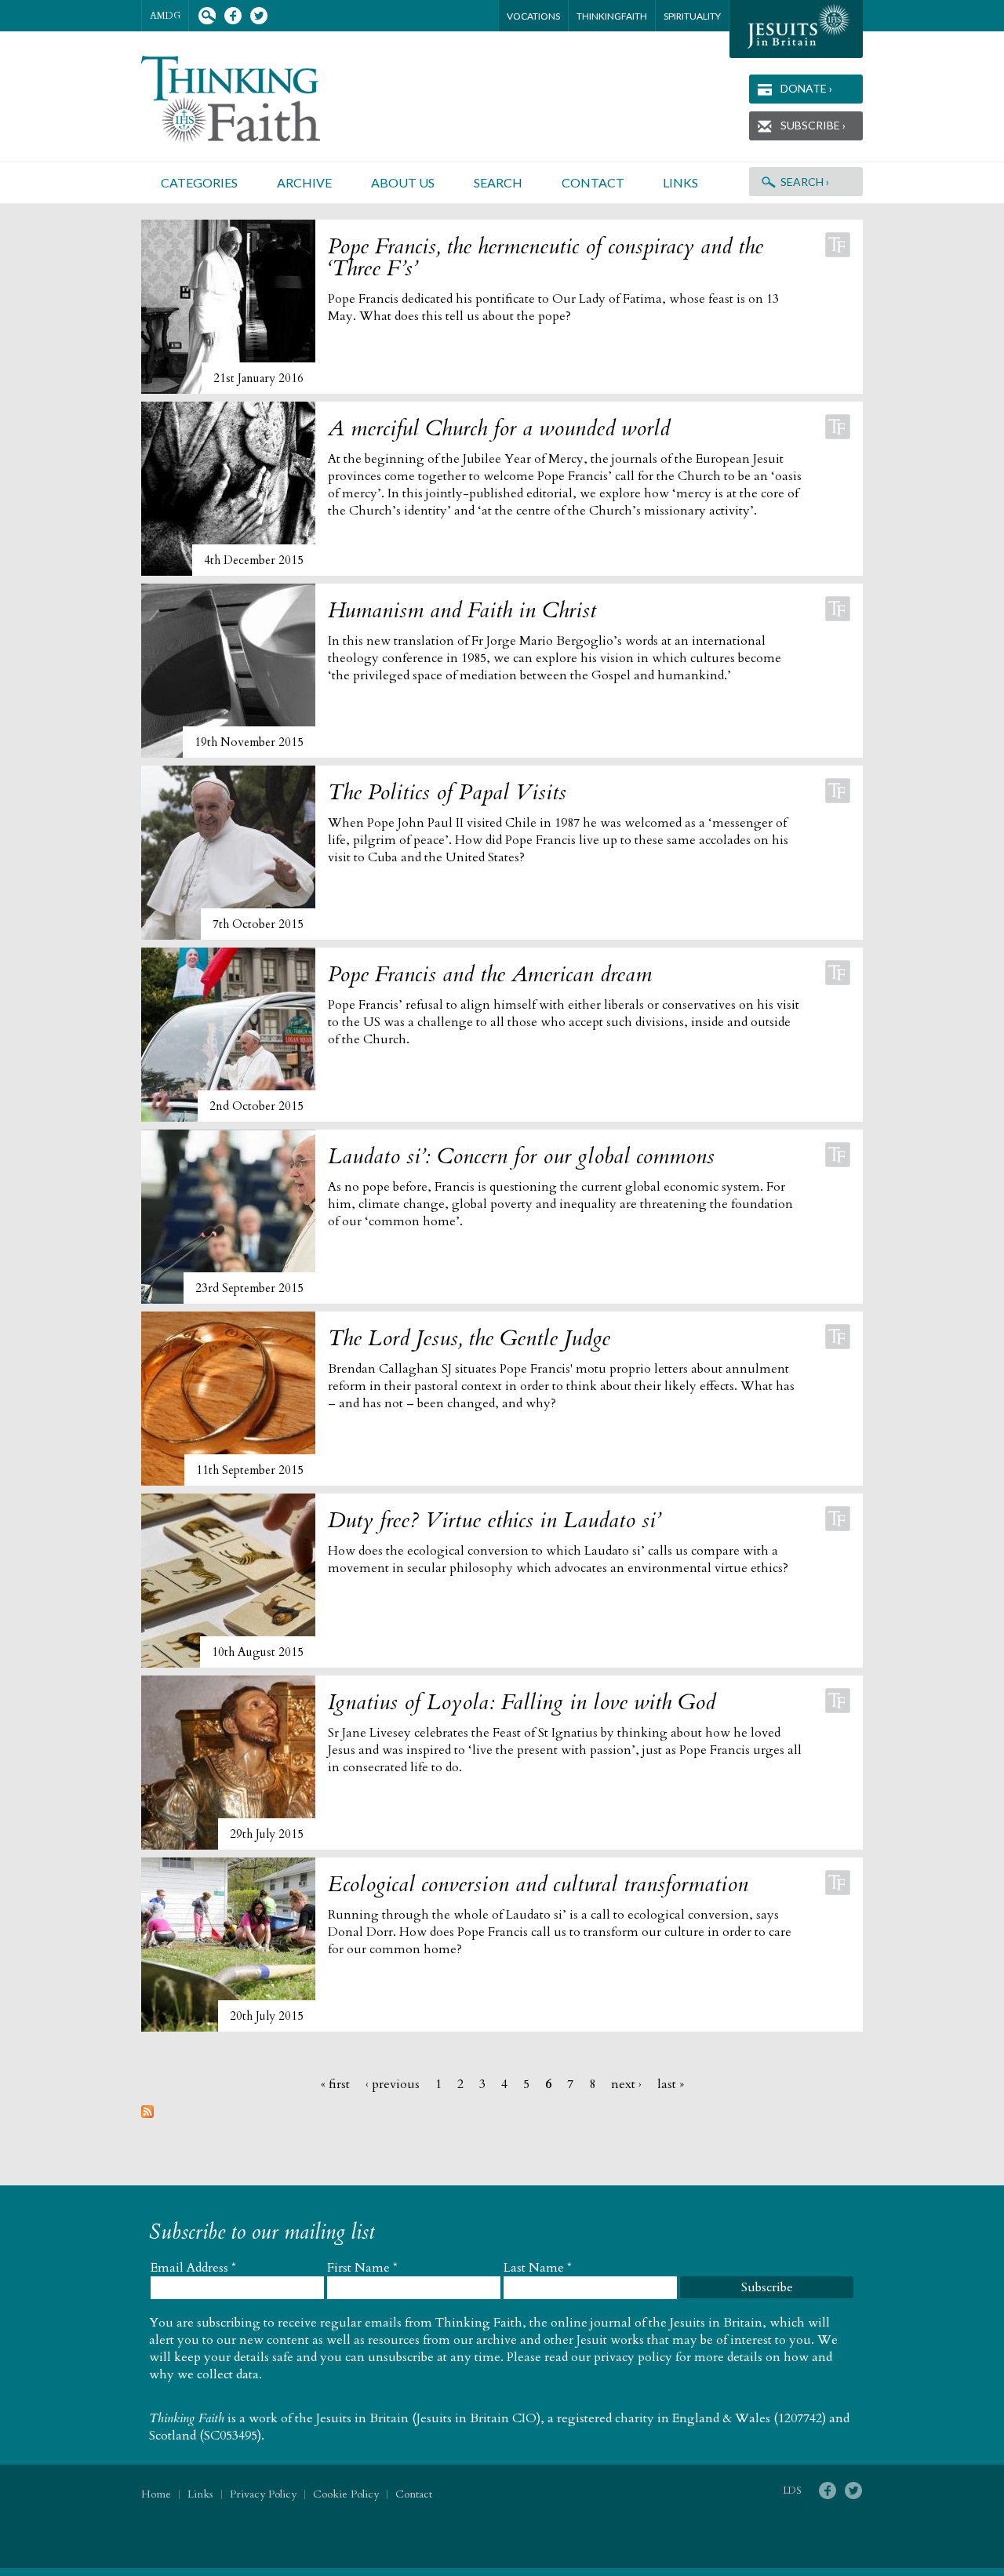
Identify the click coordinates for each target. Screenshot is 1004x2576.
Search (207, 16)
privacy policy (633, 2357)
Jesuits (796, 29)
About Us (403, 182)
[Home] (249, 99)
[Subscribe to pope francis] (147, 2114)
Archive (304, 182)
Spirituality (692, 16)
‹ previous (393, 2084)
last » (671, 2084)
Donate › (806, 88)
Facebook (233, 16)
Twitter (258, 16)
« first (335, 2084)
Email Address (193, 2268)
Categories (199, 182)
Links (680, 182)
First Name (362, 2268)
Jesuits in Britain (362, 2418)
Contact (593, 182)
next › (626, 2084)
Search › (805, 182)
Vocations (533, 16)
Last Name (538, 2268)
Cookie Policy (346, 2494)
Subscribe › (813, 125)
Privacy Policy (263, 2494)
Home (156, 2494)
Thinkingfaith (612, 16)
